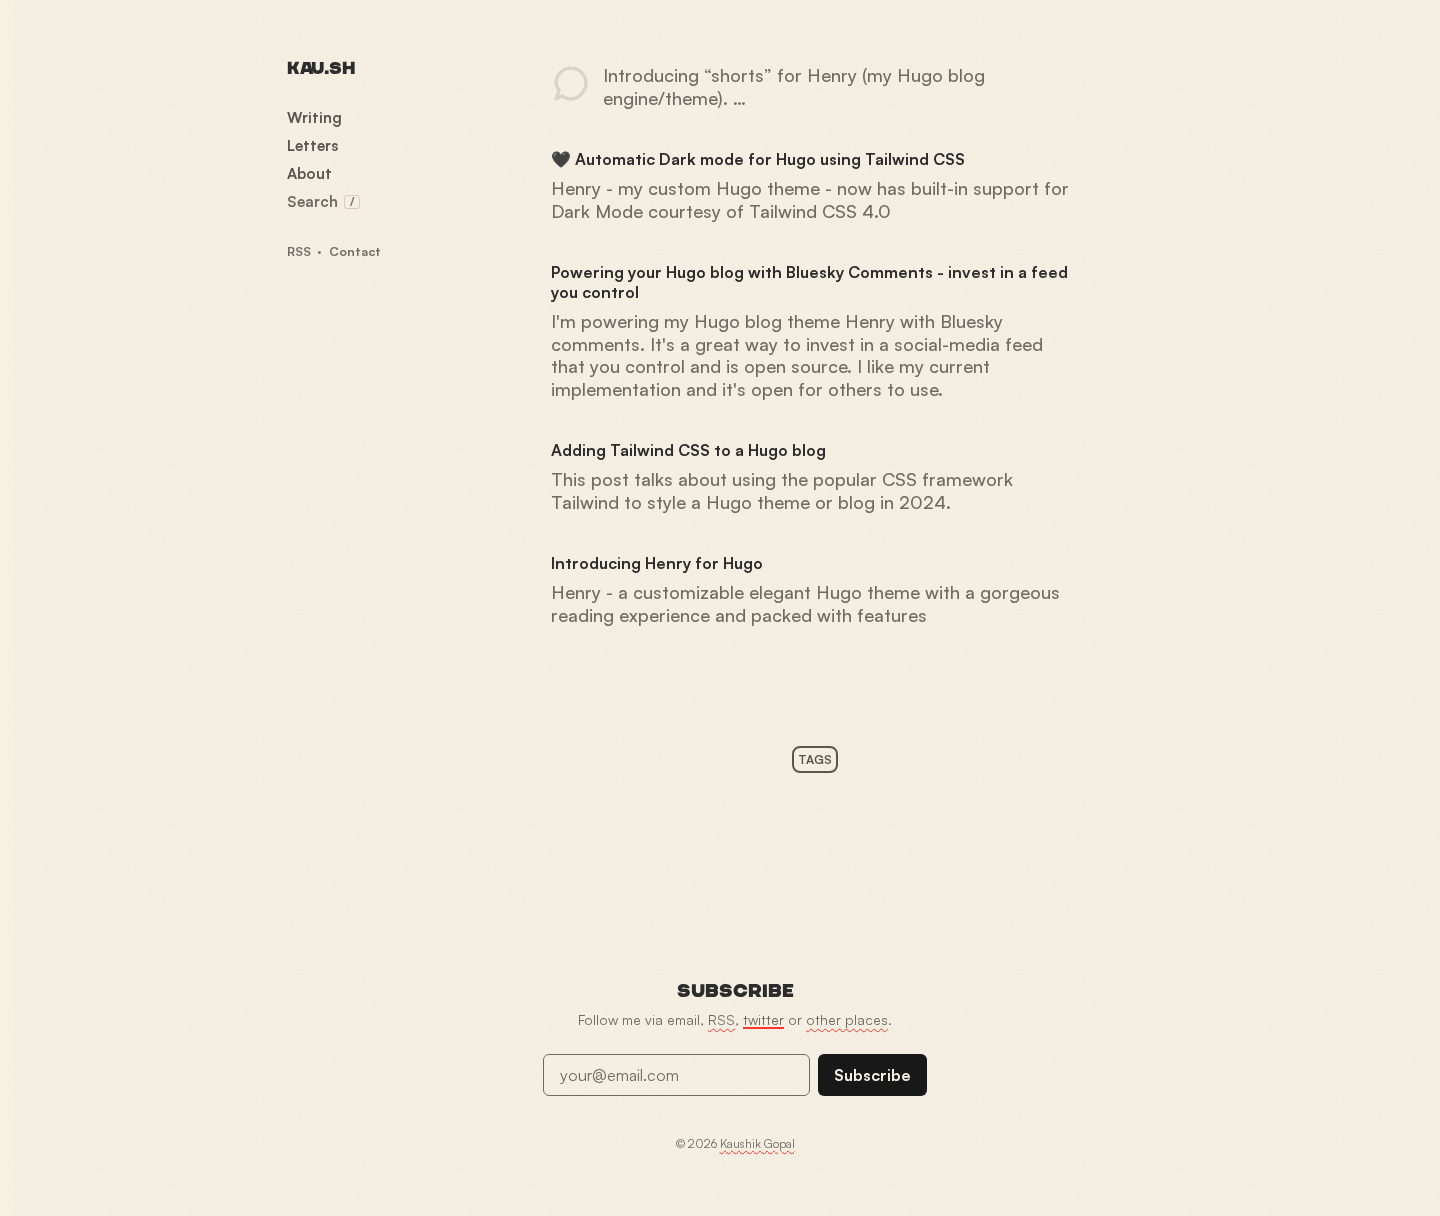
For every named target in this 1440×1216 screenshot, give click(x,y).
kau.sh (320, 68)
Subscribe (872, 1075)
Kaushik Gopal (757, 1143)
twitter (763, 1019)
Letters (312, 145)
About (309, 173)
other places (847, 1019)
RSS (299, 251)
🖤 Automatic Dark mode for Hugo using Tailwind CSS (758, 159)
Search (320, 201)
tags (815, 759)
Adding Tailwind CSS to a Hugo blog (688, 450)
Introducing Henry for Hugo (657, 563)
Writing (314, 117)
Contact (355, 251)
